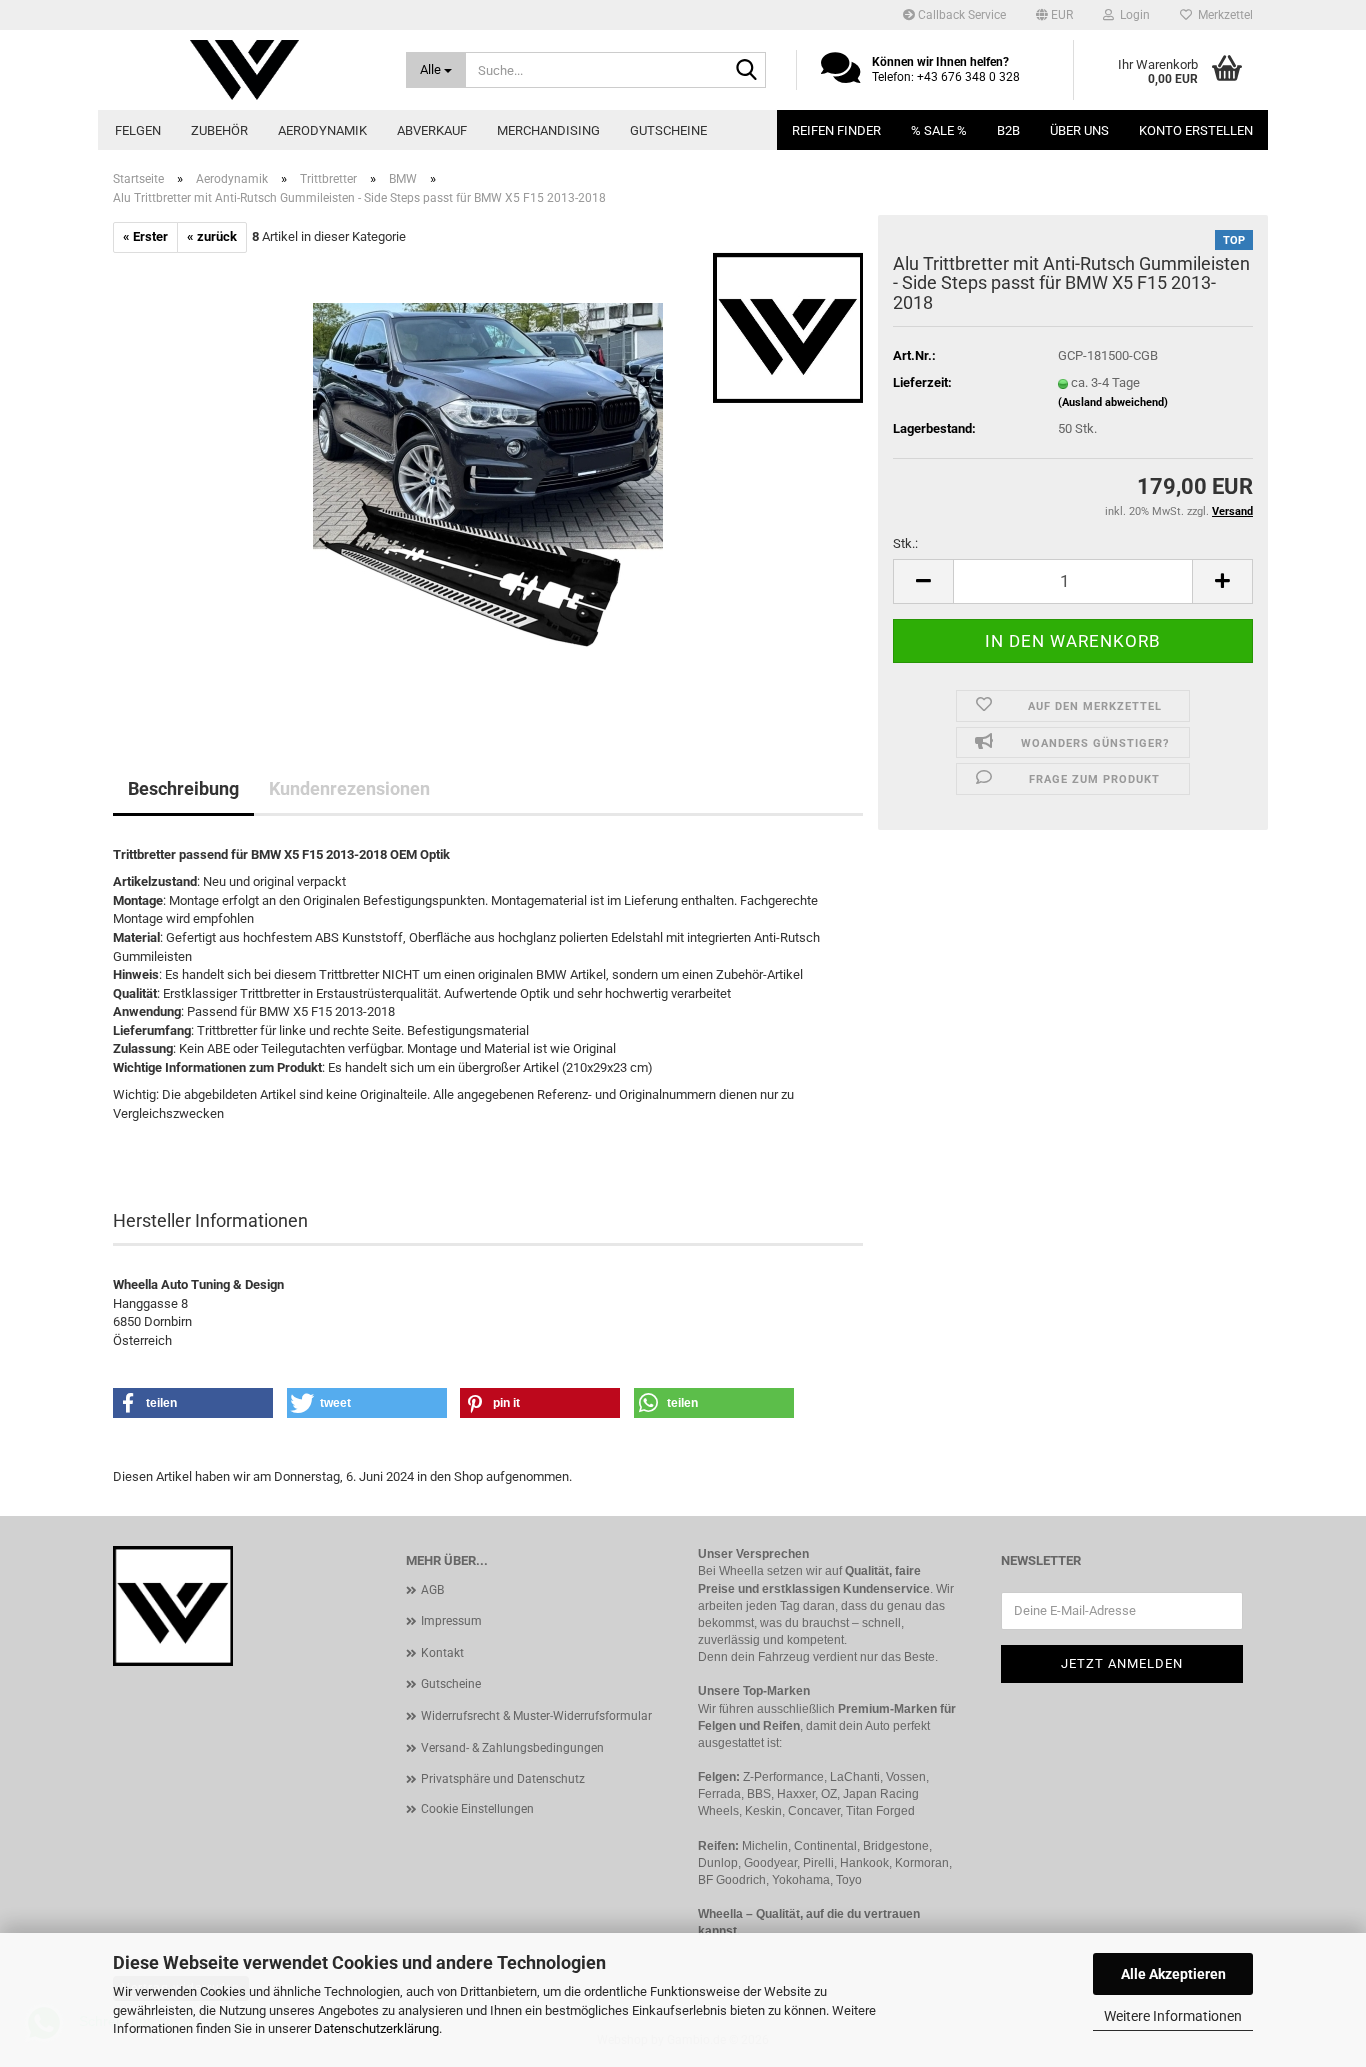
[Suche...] (747, 71)
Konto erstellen (1196, 130)
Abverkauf (432, 130)
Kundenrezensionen (349, 788)
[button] (1054, 15)
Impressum (451, 1621)
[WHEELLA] (244, 70)
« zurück (212, 236)
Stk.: (905, 543)
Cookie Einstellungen (477, 1809)
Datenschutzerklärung (376, 2028)
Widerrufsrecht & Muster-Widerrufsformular (536, 1716)
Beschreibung (183, 788)
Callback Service (960, 15)
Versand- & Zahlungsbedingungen (512, 1748)
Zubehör (219, 130)
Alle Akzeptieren (1173, 1974)
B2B (1008, 130)
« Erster (145, 236)
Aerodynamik (322, 130)
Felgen (138, 130)
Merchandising (548, 130)
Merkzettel (1222, 15)
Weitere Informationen (1173, 2016)
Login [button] (1132, 15)
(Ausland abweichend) (1113, 402)
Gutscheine (668, 130)
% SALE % (939, 130)
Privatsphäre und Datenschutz (503, 1779)
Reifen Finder (836, 130)
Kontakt (442, 1653)
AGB (432, 1590)
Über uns (1079, 130)
